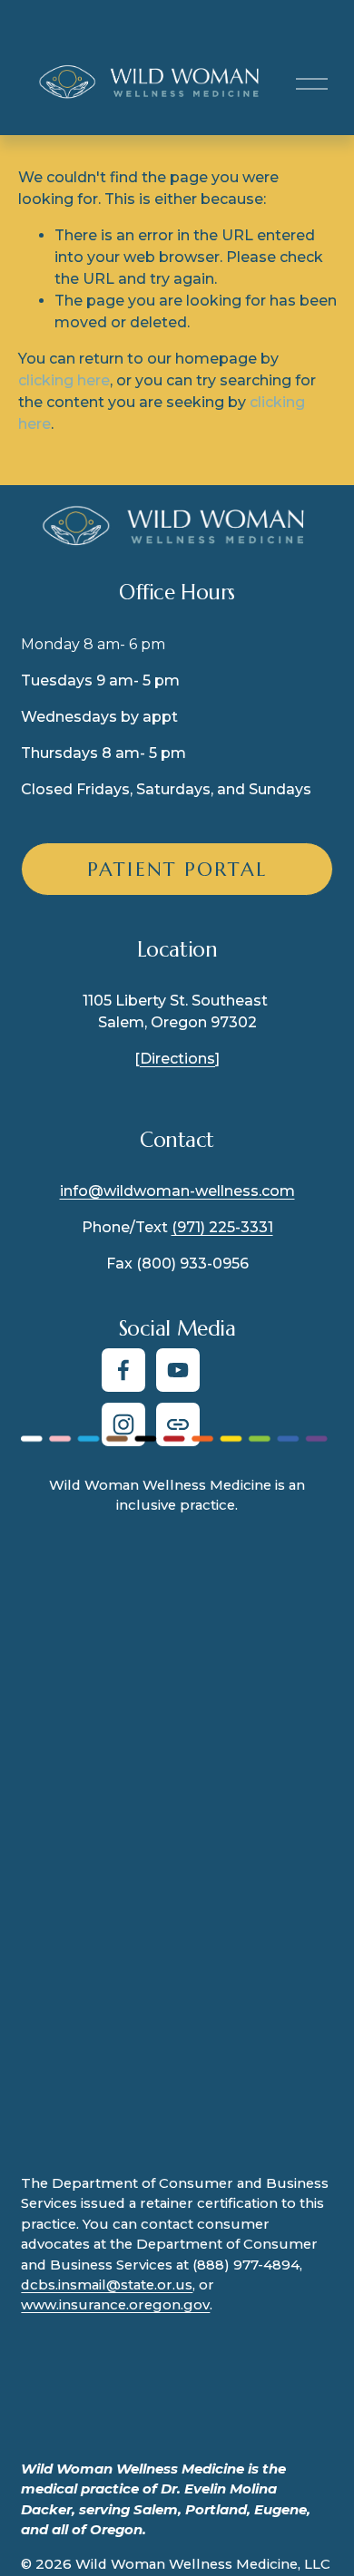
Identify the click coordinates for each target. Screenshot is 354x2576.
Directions (177, 1059)
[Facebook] (123, 1370)
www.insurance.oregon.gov (115, 2305)
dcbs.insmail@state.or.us (107, 2285)
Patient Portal (177, 869)
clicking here (64, 380)
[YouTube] (178, 1370)
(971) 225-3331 (222, 1227)
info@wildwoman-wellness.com (177, 1191)
